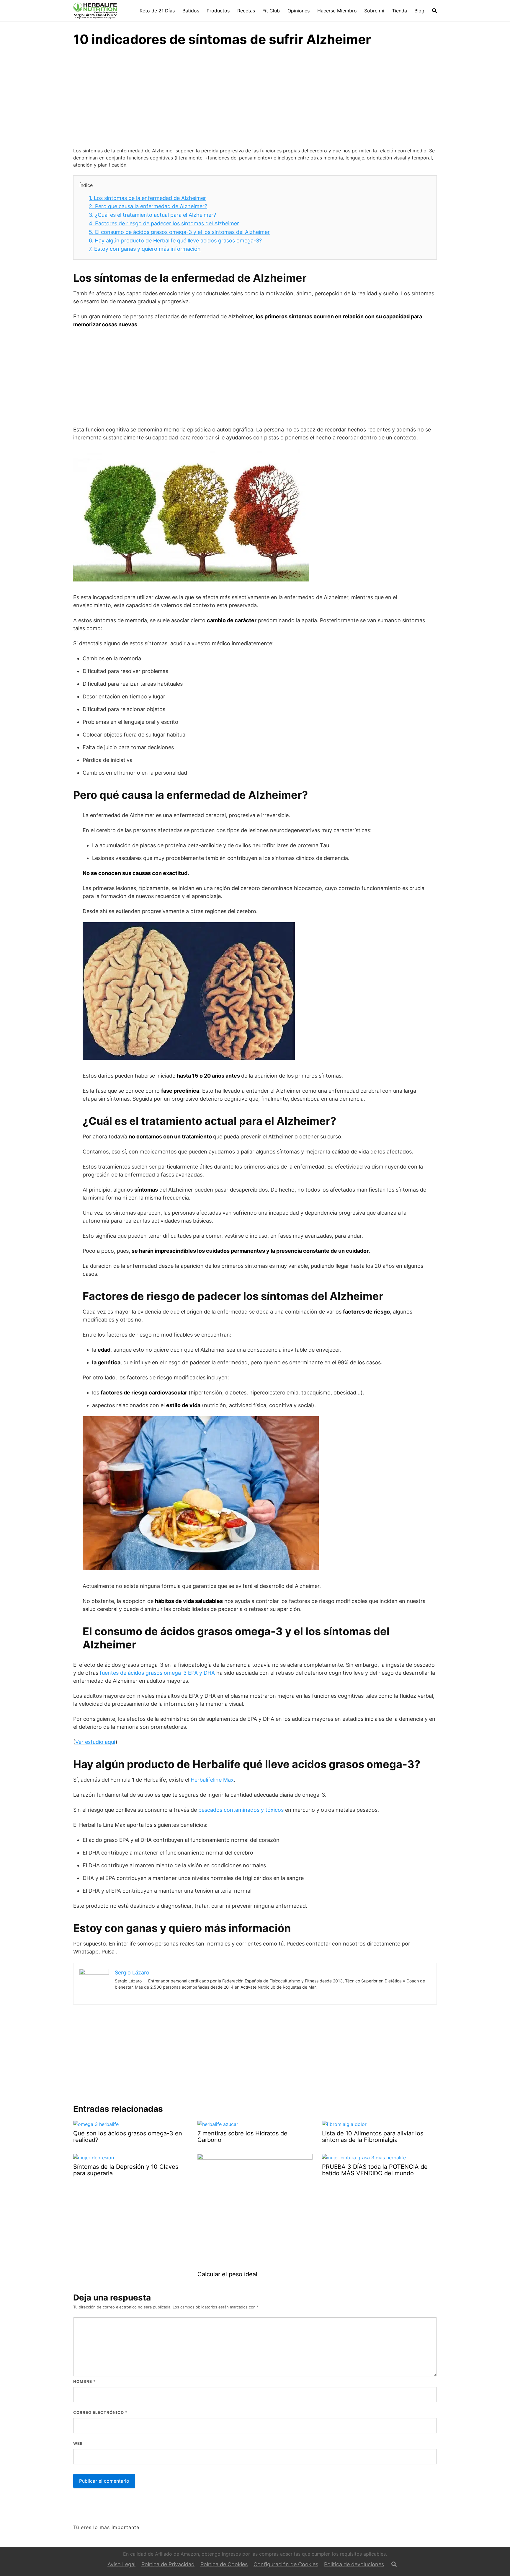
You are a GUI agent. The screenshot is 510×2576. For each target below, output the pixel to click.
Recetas (246, 11)
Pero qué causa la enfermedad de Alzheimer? (148, 206)
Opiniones (299, 11)
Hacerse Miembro (337, 11)
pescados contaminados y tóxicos (241, 1810)
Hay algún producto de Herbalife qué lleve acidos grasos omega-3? (175, 241)
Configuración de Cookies (286, 2564)
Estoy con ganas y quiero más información (145, 249)
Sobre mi (374, 11)
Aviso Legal (121, 2564)
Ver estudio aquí (95, 1742)
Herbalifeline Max (212, 1780)
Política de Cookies (224, 2564)
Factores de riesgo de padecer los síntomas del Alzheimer (164, 223)
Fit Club (271, 11)
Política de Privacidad (168, 2564)
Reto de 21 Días (157, 11)
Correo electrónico (100, 2412)
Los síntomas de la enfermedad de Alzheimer (147, 198)
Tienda (399, 11)
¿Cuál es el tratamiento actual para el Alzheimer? (152, 215)
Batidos (191, 11)
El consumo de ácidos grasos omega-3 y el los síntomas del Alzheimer (179, 232)
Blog (419, 11)
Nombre (84, 2381)
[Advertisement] (255, 98)
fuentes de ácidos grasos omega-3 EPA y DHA (157, 1673)
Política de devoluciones (354, 2564)
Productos (218, 11)
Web (78, 2443)
